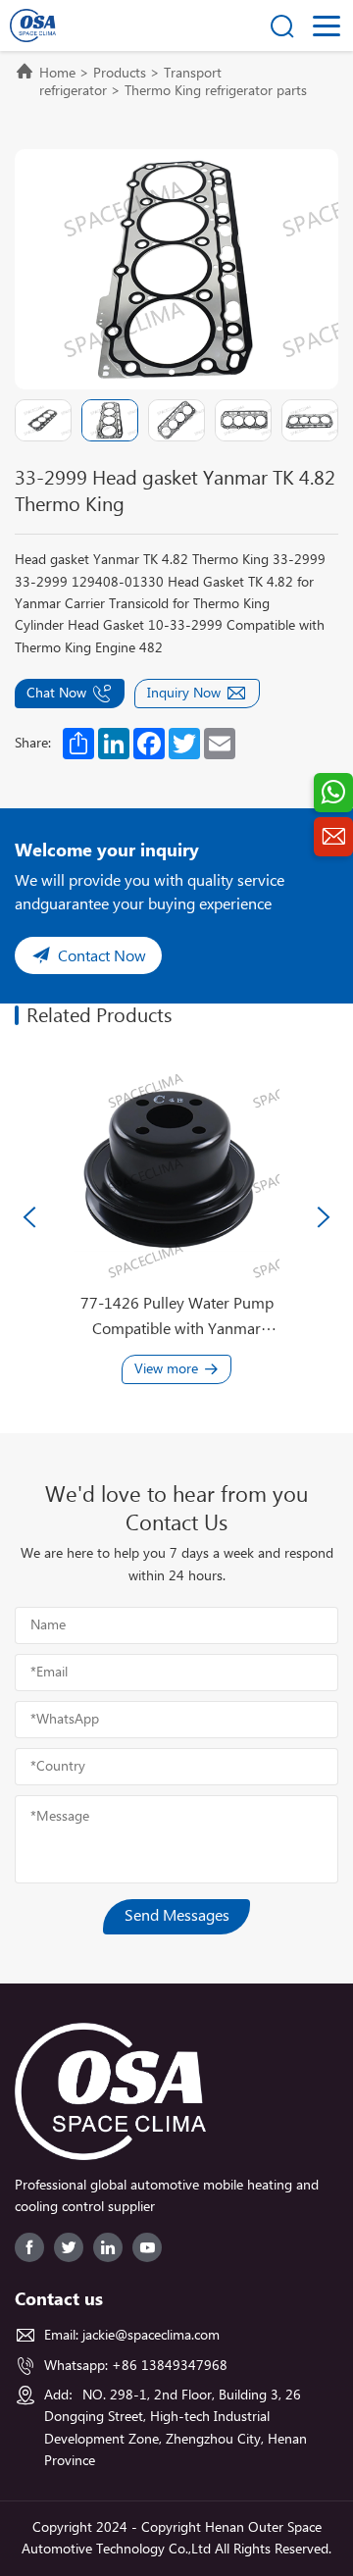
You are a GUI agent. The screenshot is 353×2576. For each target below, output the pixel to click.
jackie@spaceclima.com (151, 2336)
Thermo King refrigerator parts (216, 91)
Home (57, 74)
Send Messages (177, 1916)
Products (120, 74)
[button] (29, 1217)
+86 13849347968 (170, 2366)
